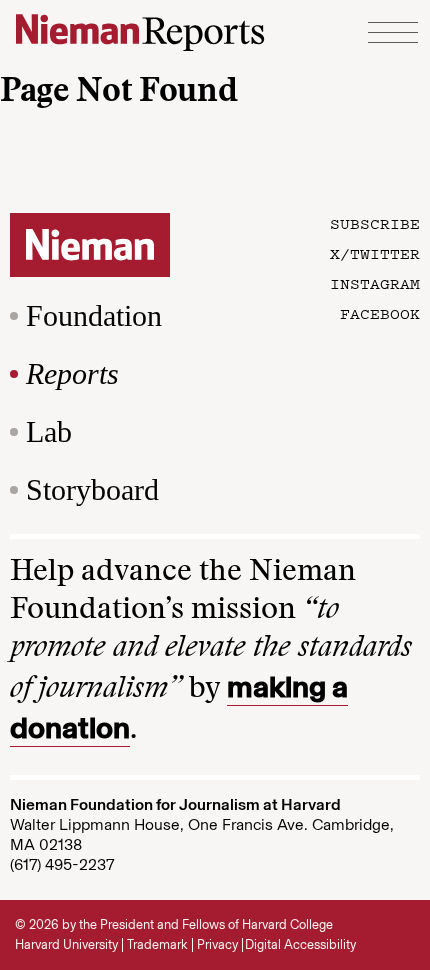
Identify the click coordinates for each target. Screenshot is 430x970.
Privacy (217, 944)
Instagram (375, 283)
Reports (72, 373)
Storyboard (92, 489)
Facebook (380, 313)
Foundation (94, 315)
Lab (49, 431)
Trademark (157, 944)
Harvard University (66, 944)
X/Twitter (375, 253)
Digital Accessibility (300, 944)
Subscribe (375, 223)
